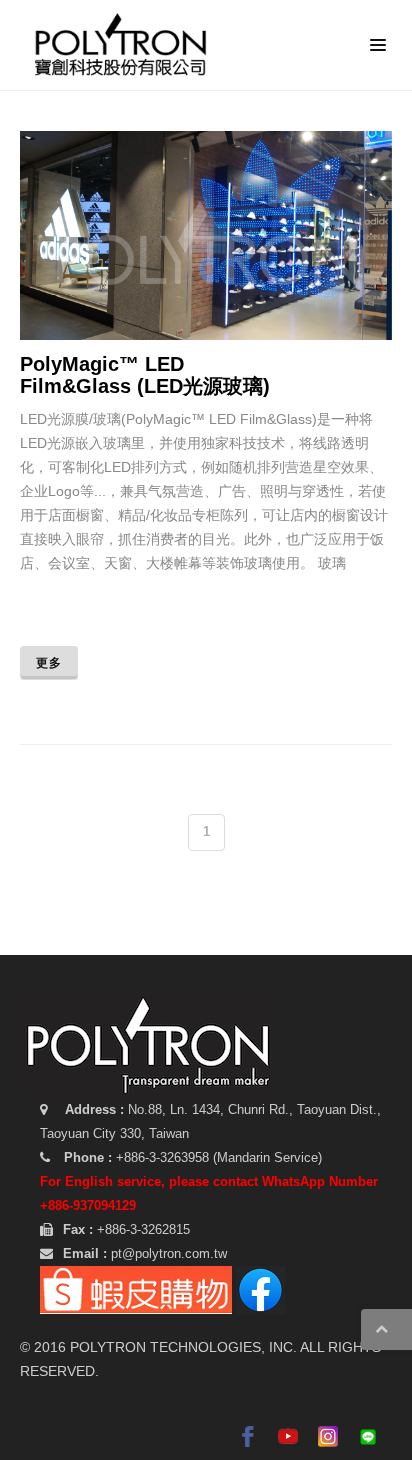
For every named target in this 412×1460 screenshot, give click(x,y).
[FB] (260, 1288)
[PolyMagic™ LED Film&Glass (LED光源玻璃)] (233, 240)
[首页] (125, 45)
